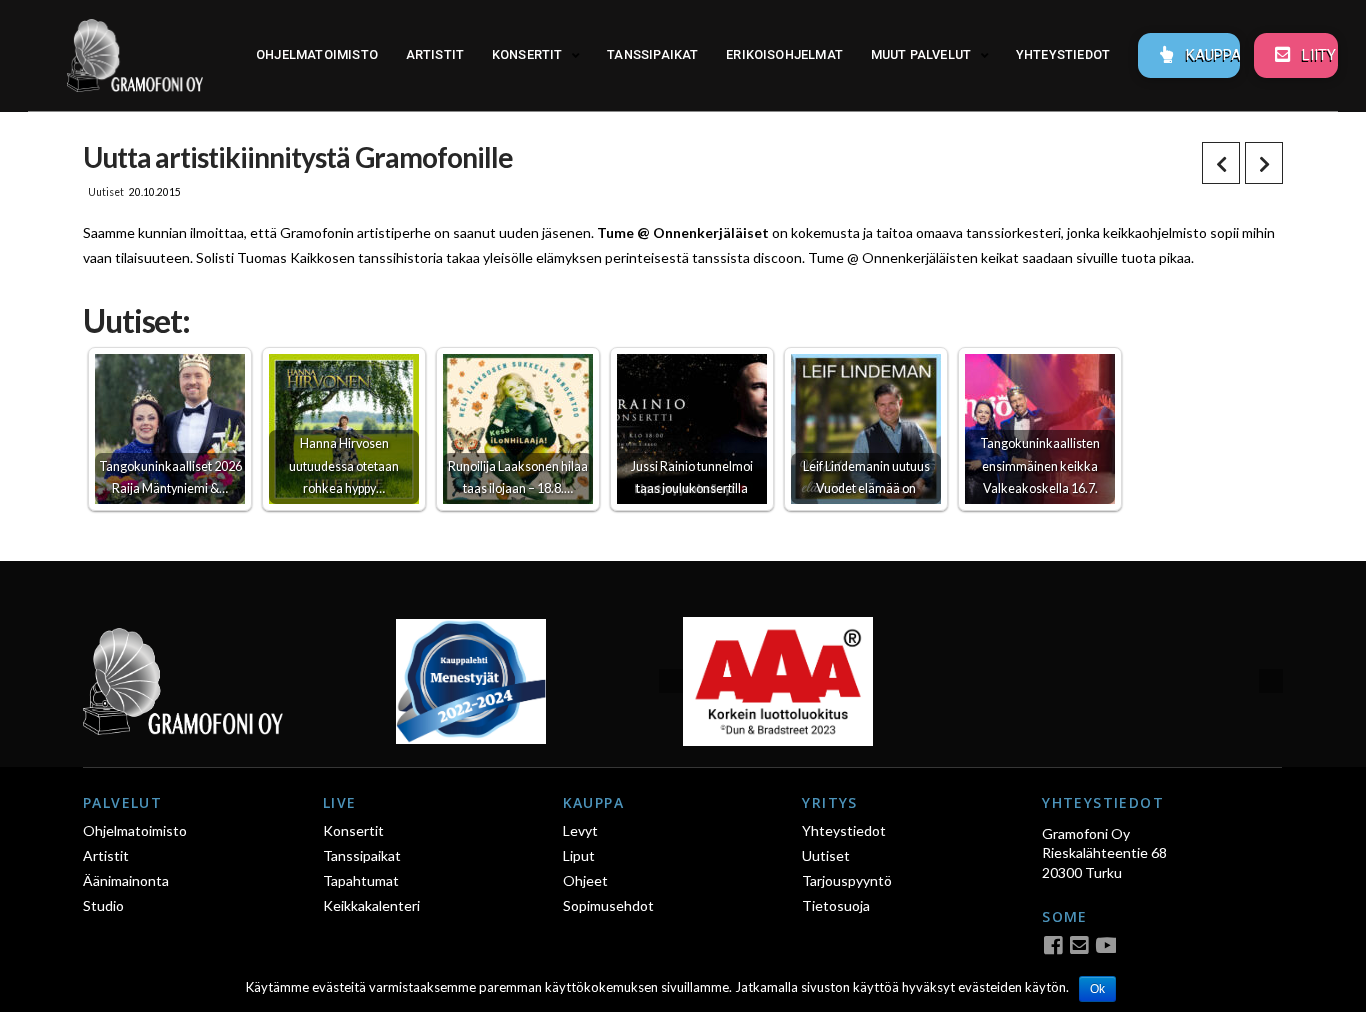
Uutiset (106, 192)
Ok (1097, 989)
